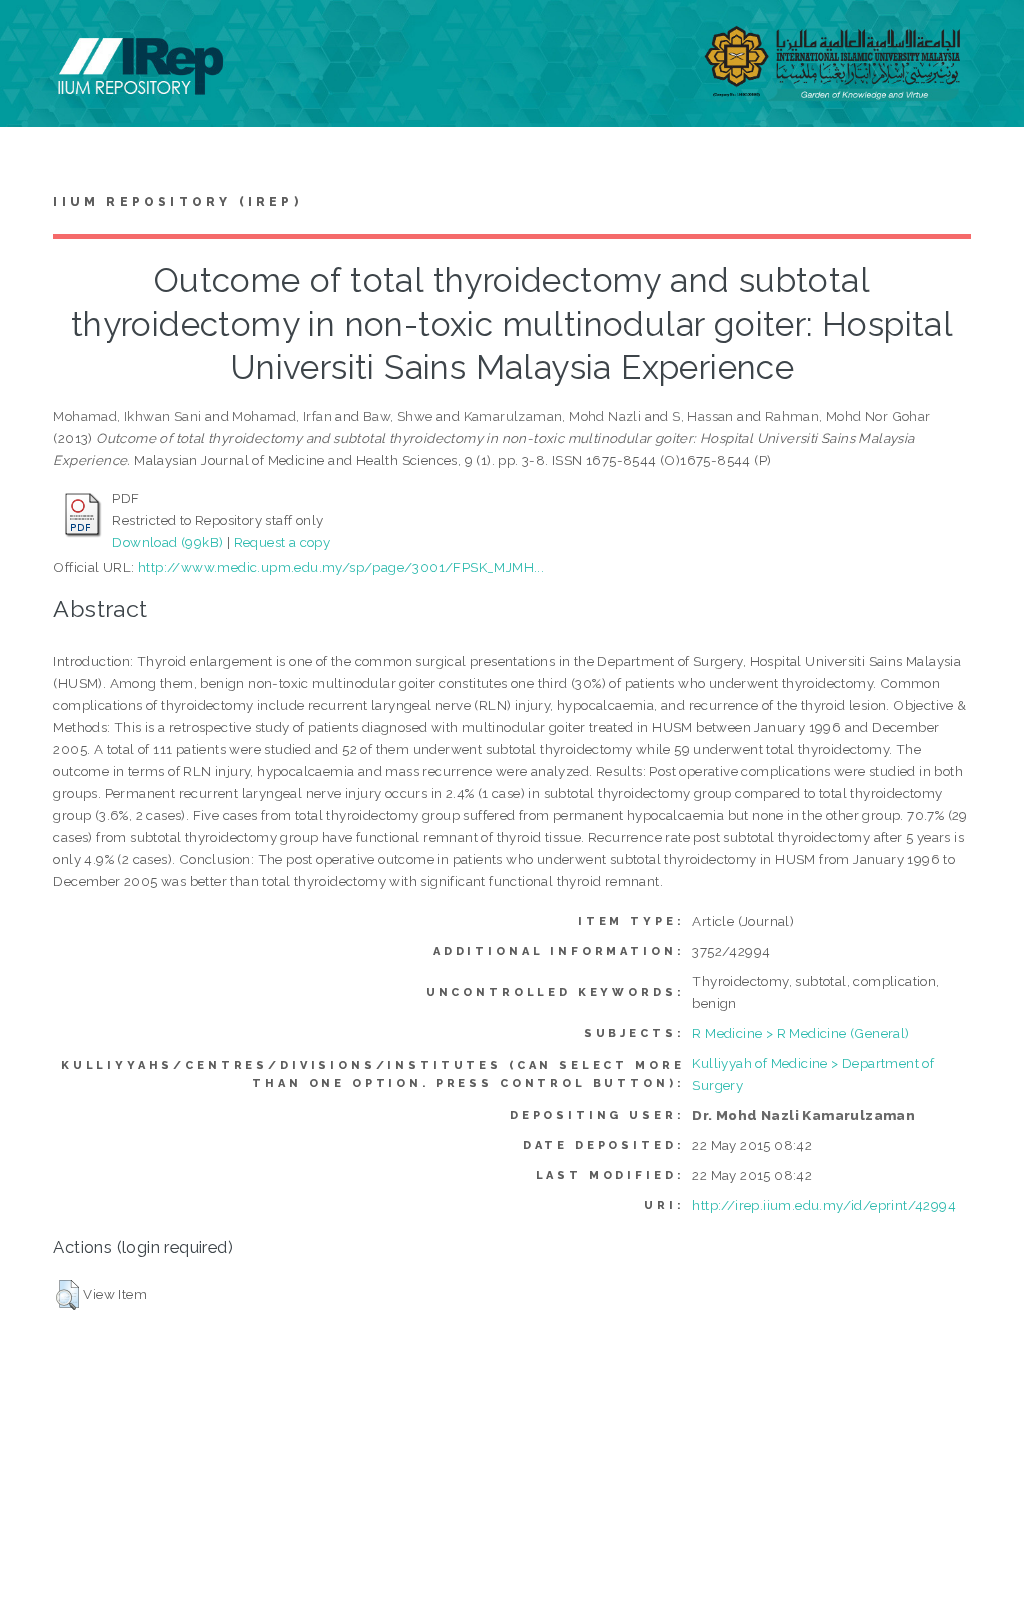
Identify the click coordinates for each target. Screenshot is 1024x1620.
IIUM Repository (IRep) (177, 202)
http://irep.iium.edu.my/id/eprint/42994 (824, 1205)
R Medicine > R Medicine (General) (800, 1033)
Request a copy (282, 542)
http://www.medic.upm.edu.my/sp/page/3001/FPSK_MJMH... (341, 567)
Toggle (36, 37)
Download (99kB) (167, 542)
